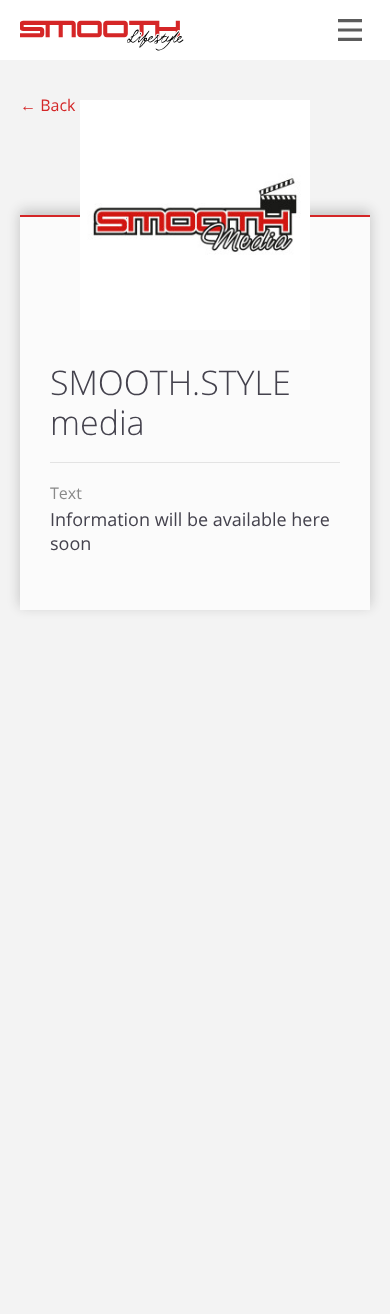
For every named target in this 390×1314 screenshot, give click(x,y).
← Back (47, 105)
